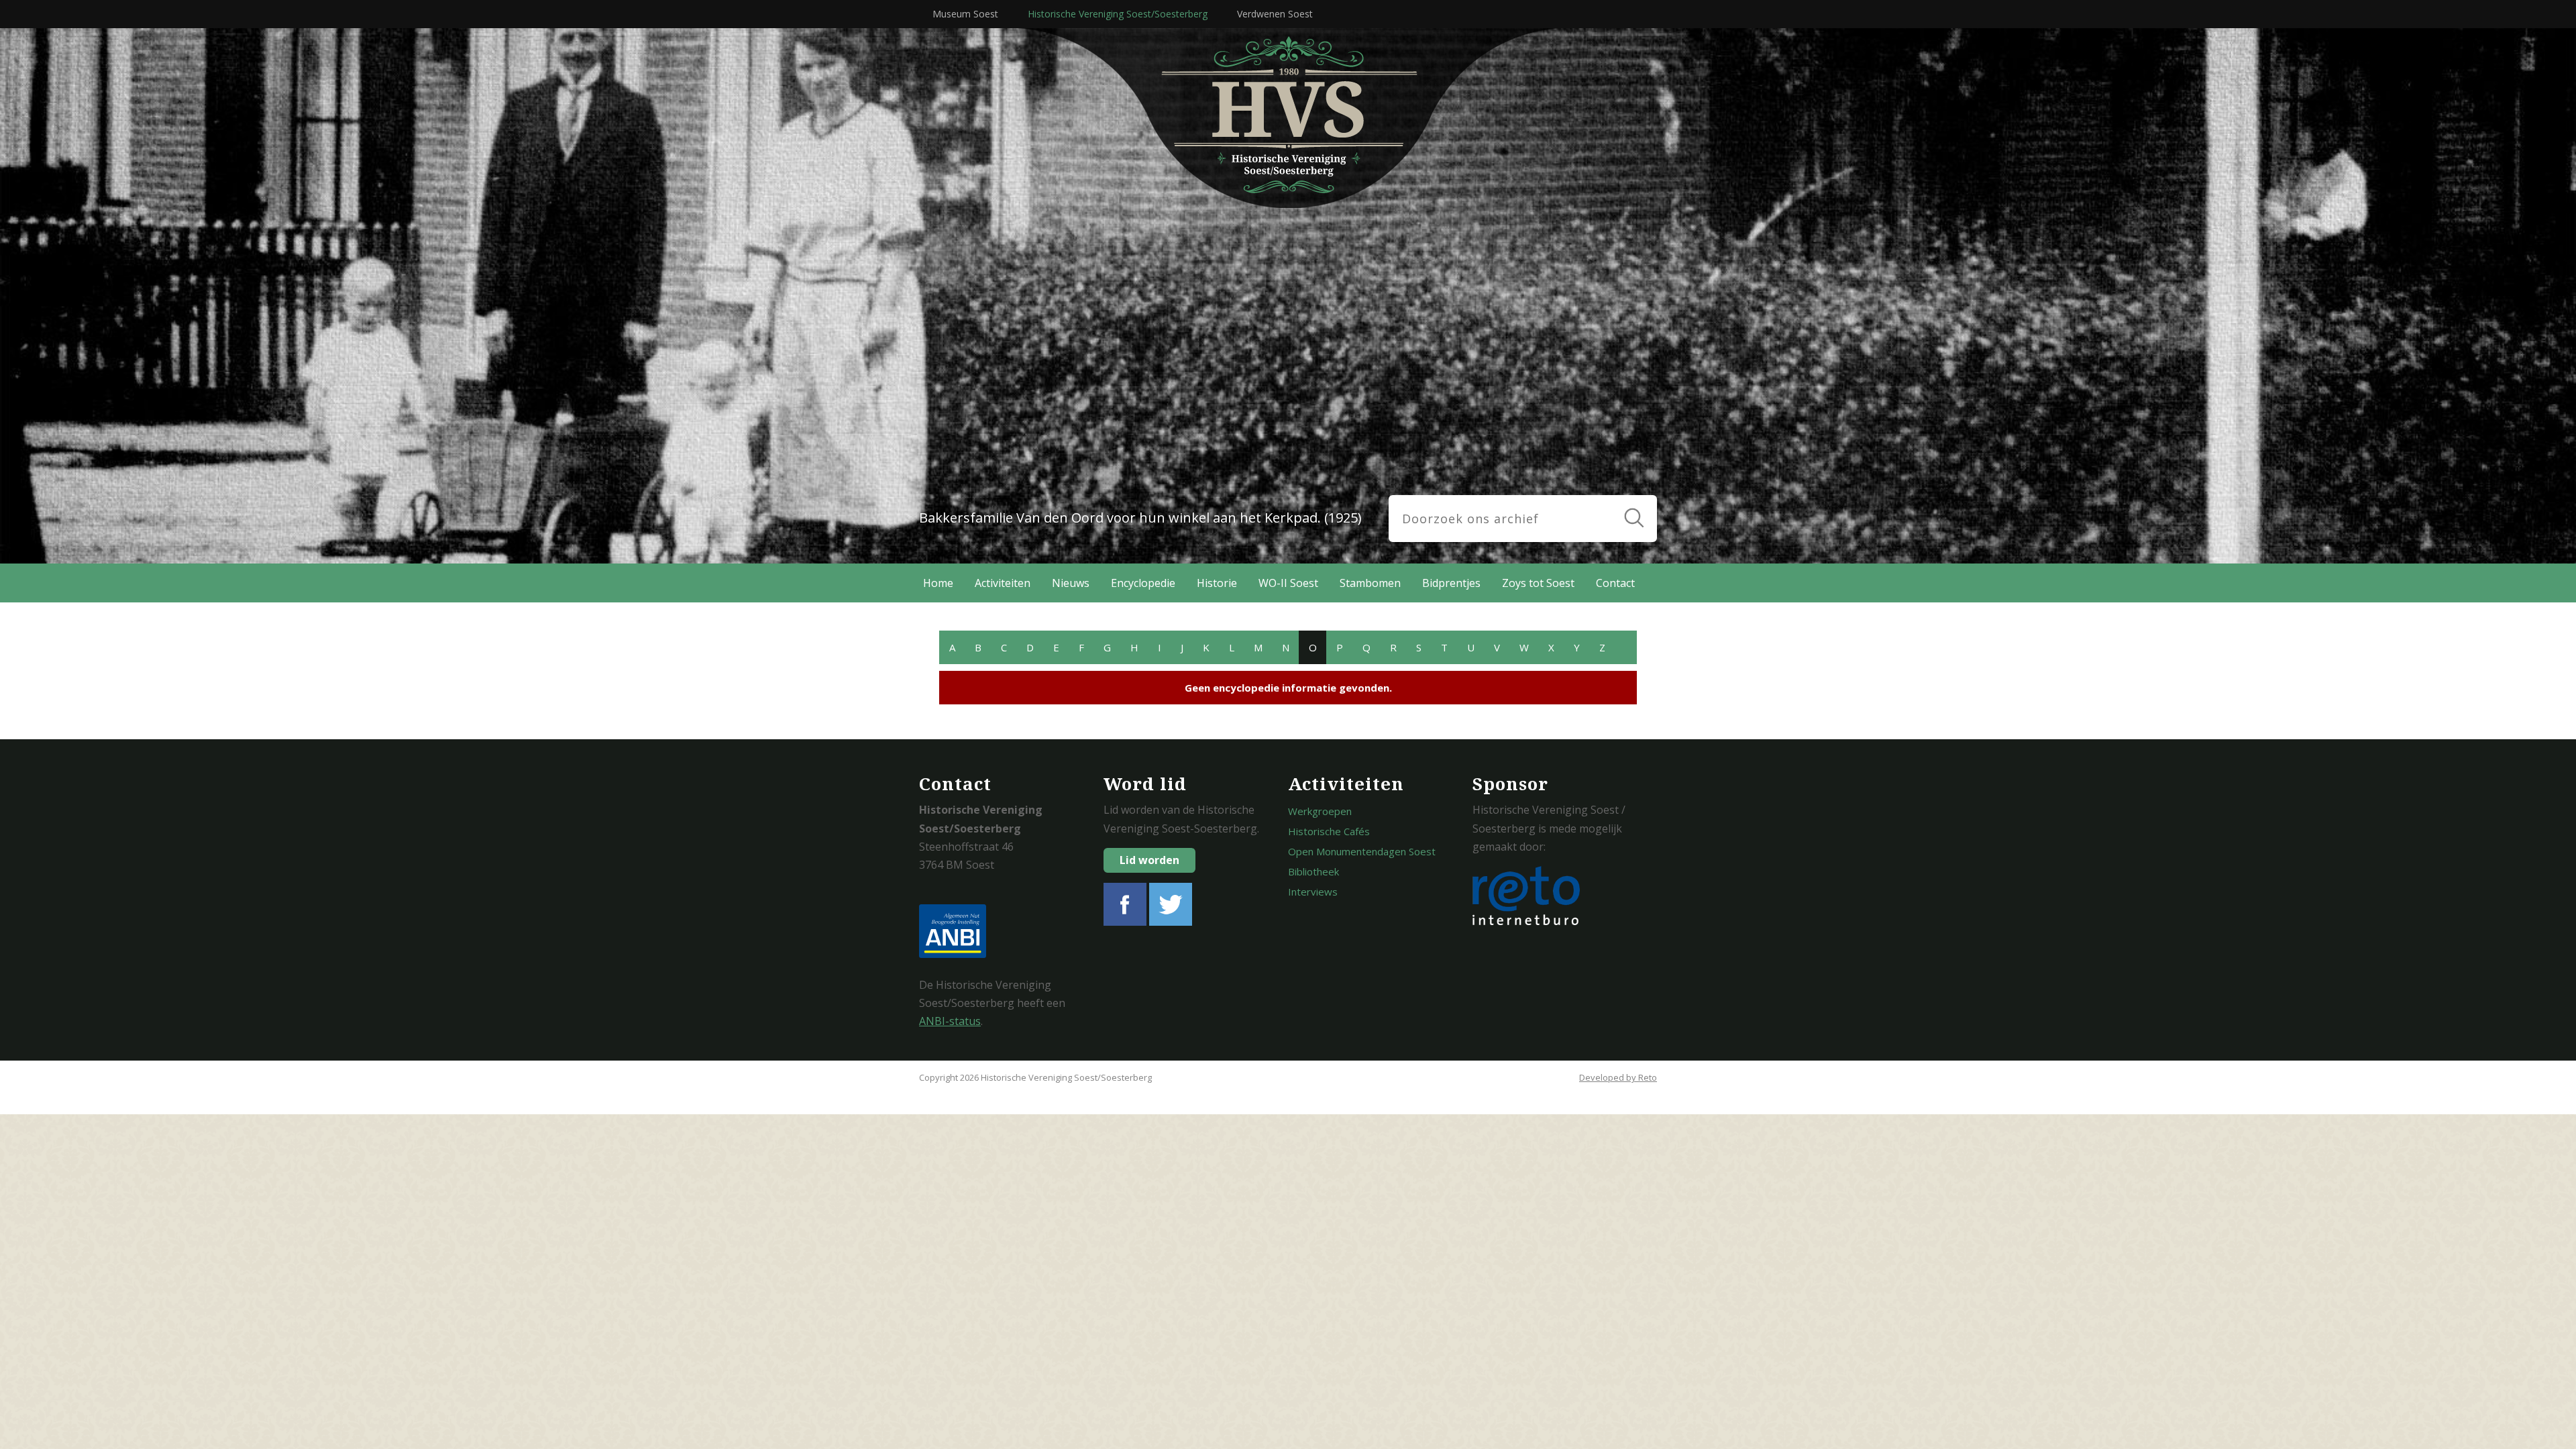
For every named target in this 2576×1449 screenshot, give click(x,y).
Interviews (1313, 892)
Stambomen (1370, 583)
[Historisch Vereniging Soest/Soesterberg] (1322, 118)
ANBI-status (950, 1021)
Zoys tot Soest (1538, 583)
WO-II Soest (1288, 583)
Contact (1615, 583)
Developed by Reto (1618, 1077)
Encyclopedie (1143, 583)
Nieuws (1071, 583)
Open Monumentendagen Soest (1362, 851)
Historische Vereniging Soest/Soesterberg (1118, 14)
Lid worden (1149, 860)
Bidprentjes (1451, 583)
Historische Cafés (1329, 831)
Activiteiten (1003, 583)
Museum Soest (965, 14)
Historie (1217, 583)
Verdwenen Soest (1275, 14)
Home (938, 583)
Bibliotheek (1313, 871)
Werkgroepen (1320, 811)
